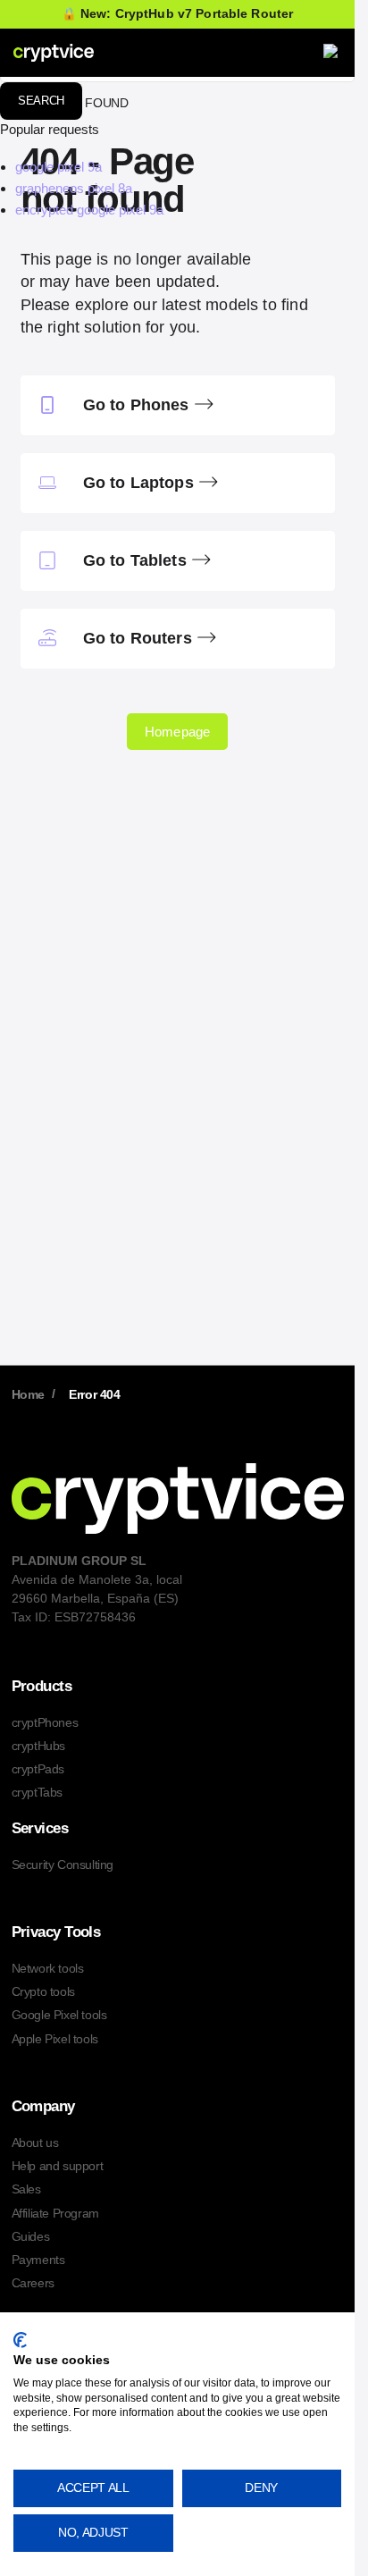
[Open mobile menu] (332, 53)
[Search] (248, 53)
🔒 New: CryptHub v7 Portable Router (178, 14)
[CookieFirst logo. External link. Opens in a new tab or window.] (20, 2340)
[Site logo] (54, 52)
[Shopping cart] (289, 53)
